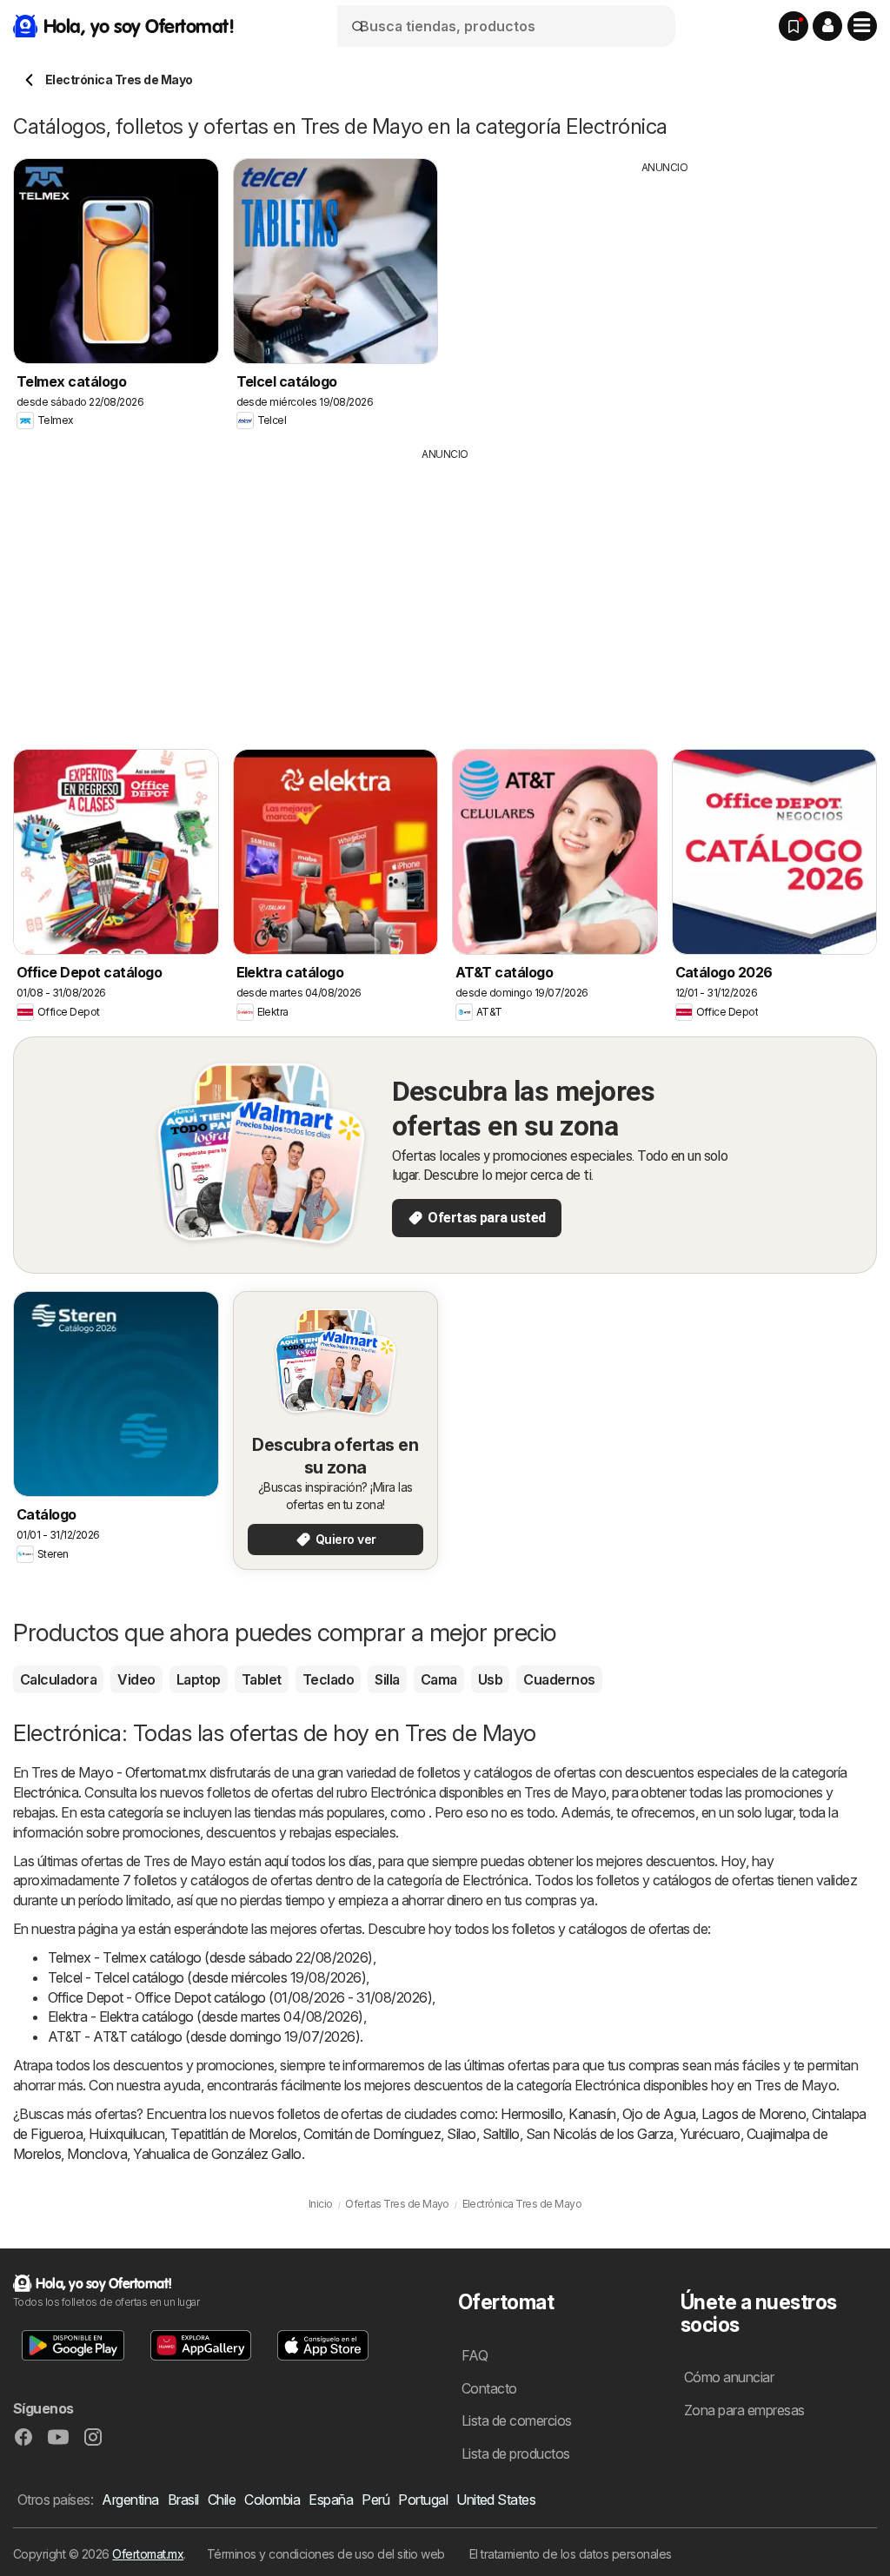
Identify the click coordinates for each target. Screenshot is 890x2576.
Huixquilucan (126, 2134)
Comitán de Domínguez (372, 2134)
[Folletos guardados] (794, 26)
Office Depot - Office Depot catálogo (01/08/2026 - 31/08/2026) (240, 1997)
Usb (490, 1679)
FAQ (475, 2355)
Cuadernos (559, 1679)
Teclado (328, 1679)
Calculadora (58, 1679)
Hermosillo (531, 2114)
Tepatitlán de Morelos (233, 2134)
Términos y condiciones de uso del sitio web (326, 2554)
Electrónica (46, 1792)
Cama (439, 1679)
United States (496, 2500)
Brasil (183, 2500)
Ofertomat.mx (148, 2554)
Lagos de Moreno (754, 2114)
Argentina (130, 2500)
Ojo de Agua (659, 2114)
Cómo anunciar (729, 2377)
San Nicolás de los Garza (600, 2134)
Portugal (423, 2500)
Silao (461, 2134)
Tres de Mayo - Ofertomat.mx (119, 1772)
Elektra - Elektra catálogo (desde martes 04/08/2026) (206, 2016)
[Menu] (862, 26)
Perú (375, 2500)
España (331, 2500)
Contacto (489, 2388)
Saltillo (501, 2134)
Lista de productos (516, 2453)
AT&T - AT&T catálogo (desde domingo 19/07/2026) (204, 2036)
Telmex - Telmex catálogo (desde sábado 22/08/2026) (210, 1957)
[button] (827, 26)
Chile (222, 2500)
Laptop (199, 1679)
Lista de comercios (517, 2420)
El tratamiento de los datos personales (571, 2554)
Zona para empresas (744, 2410)
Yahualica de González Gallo (217, 2154)
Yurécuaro (710, 2134)
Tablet (262, 1679)
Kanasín (592, 2114)
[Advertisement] (665, 297)
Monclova (97, 2154)
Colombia (272, 2500)
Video (136, 1679)
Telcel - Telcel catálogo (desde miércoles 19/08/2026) (207, 1977)
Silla (387, 1679)
